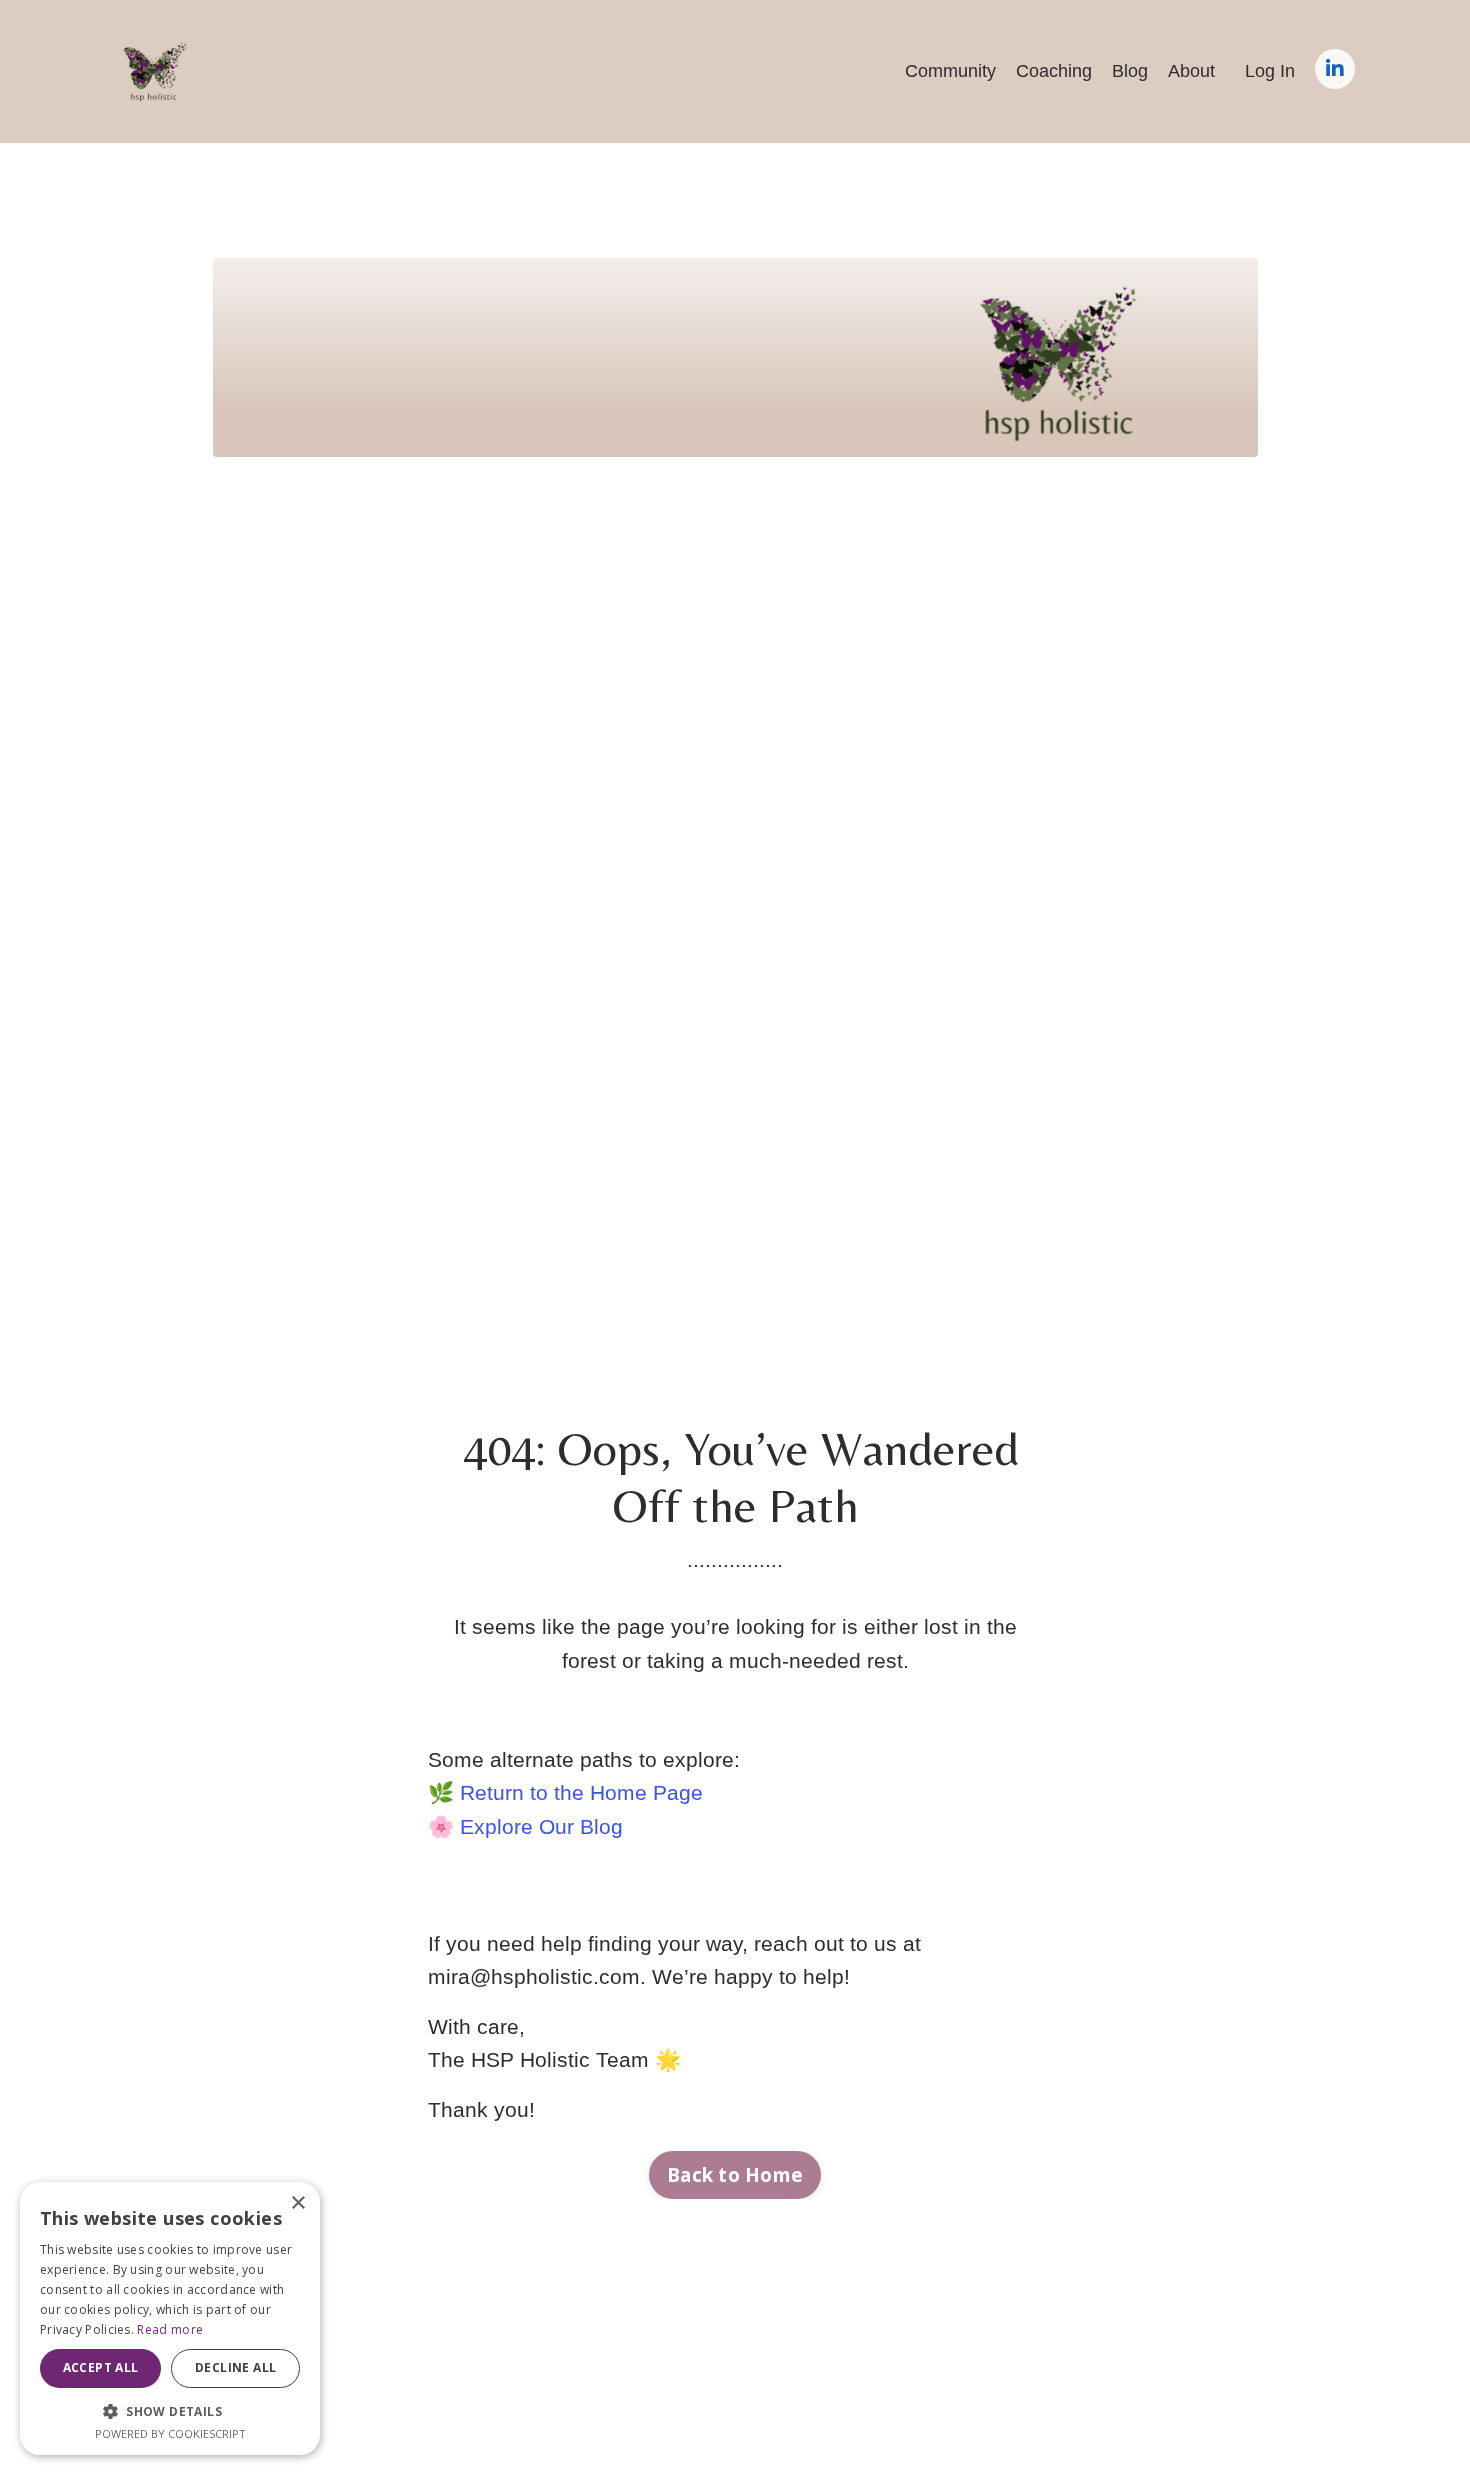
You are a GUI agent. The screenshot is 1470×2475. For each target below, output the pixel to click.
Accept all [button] (101, 2367)
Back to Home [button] (735, 2175)
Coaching (1054, 71)
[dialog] (170, 2318)
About (1191, 71)
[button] (170, 2411)
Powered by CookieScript (170, 2433)
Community (950, 71)
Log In (1270, 71)
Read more (170, 2329)
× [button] (297, 2203)
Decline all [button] (235, 2367)
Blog (1130, 71)
